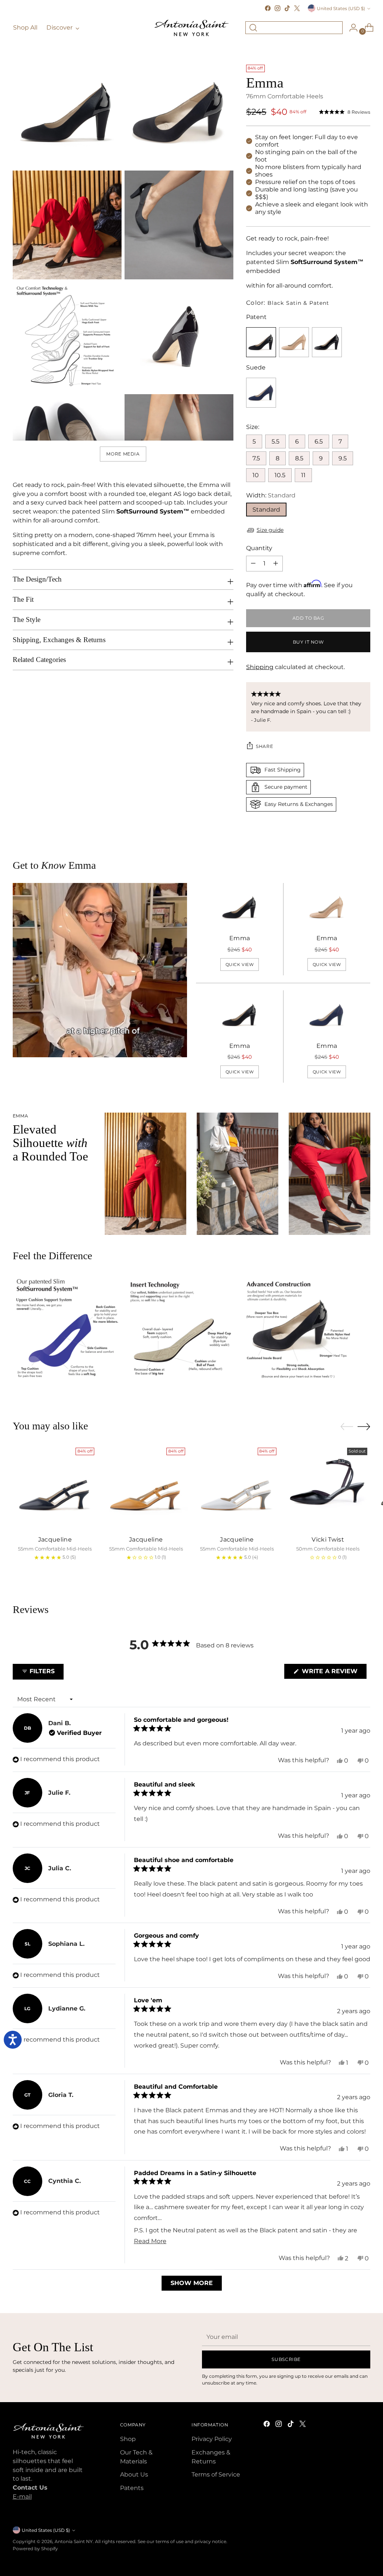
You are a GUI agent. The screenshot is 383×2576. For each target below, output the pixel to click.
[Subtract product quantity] (276, 564)
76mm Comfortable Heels (285, 96)
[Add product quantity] (253, 564)
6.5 (319, 441)
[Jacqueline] (55, 1487)
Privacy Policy (212, 2439)
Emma (240, 938)
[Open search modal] (253, 28)
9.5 (343, 458)
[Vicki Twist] (328, 1487)
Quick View (240, 965)
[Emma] (240, 908)
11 (303, 475)
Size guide (270, 530)
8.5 (299, 458)
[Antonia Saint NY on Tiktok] (287, 8)
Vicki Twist (328, 1540)
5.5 (275, 441)
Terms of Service (216, 2474)
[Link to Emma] (294, 342)
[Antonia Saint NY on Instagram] (278, 8)
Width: (271, 495)
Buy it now (308, 642)
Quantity (259, 548)
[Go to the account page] (350, 28)
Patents (132, 2488)
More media (123, 454)
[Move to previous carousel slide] (347, 1427)
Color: (288, 303)
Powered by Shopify (35, 2549)
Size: (253, 427)
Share (264, 746)
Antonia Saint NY (74, 2541)
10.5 (280, 475)
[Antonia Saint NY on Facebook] (268, 8)
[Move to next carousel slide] (364, 1426)
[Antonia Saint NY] (191, 28)
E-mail (22, 2497)
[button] (345, 112)
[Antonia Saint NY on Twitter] (297, 8)
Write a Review (333, 1673)
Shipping (260, 667)
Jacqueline (55, 1540)
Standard (266, 510)
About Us (134, 2474)
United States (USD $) (341, 8)
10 (256, 475)
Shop (128, 2439)
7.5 (256, 458)
